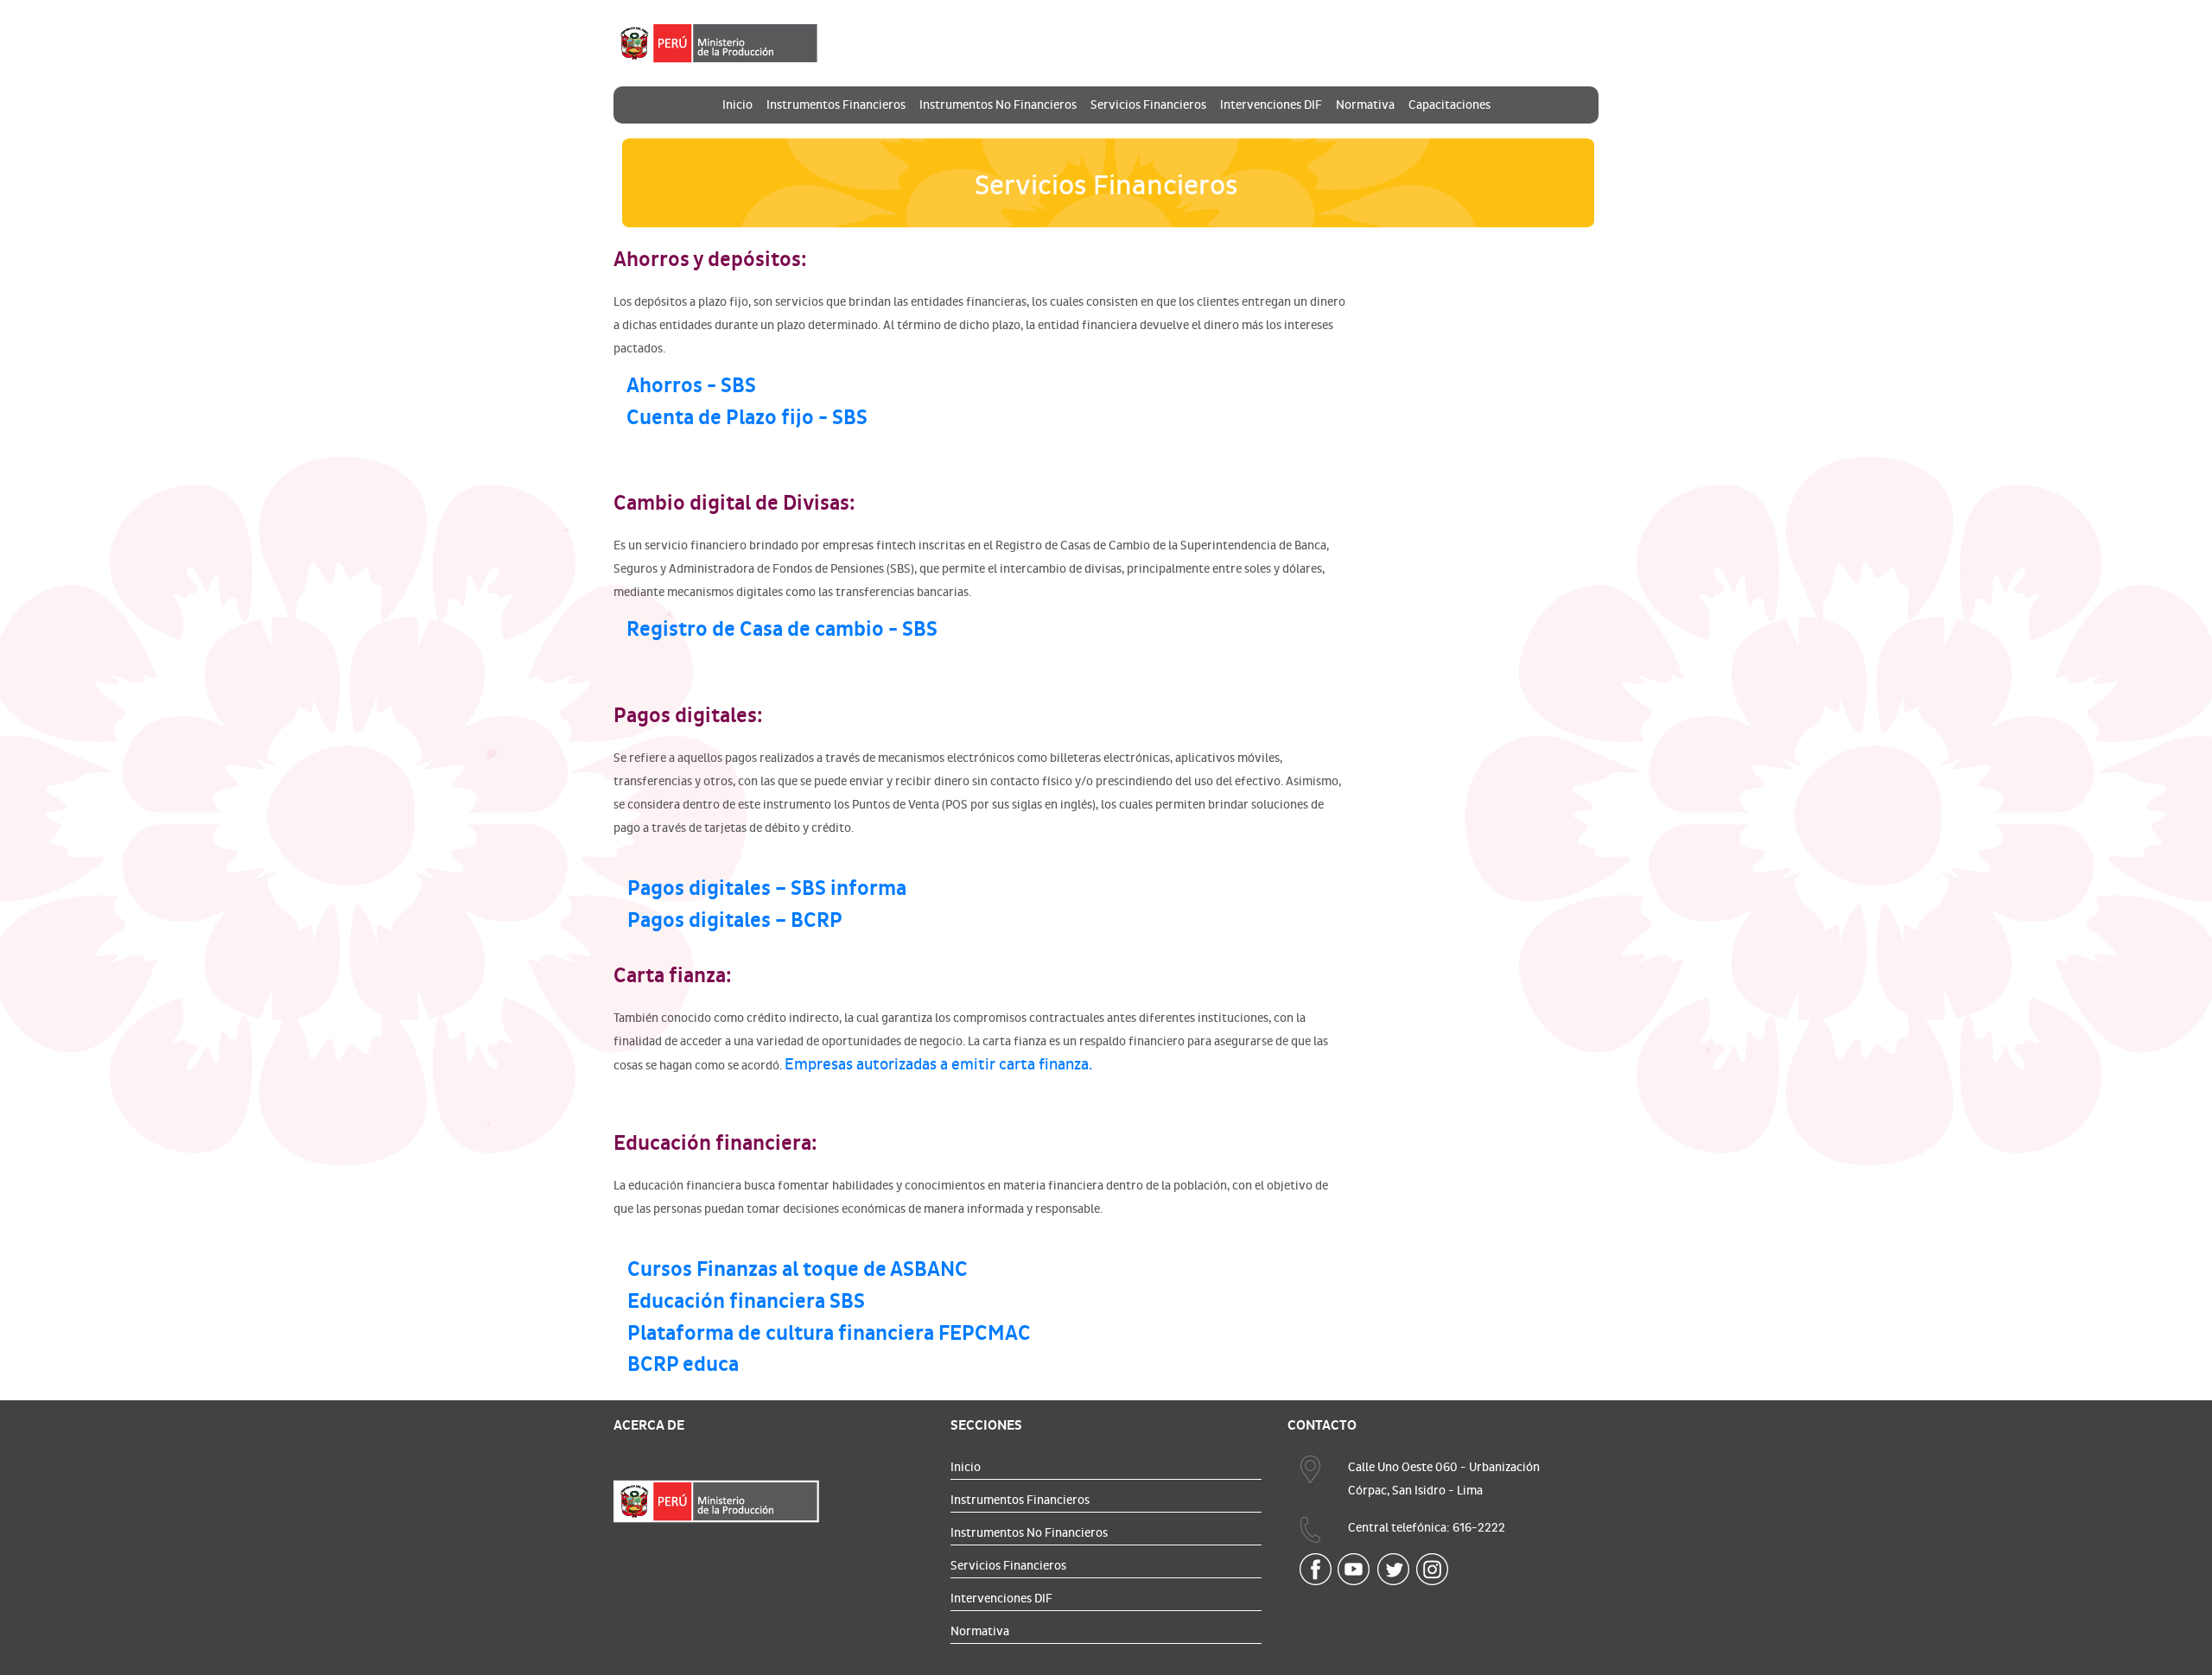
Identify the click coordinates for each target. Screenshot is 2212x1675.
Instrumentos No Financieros (998, 105)
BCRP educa (683, 1364)
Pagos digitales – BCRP (735, 920)
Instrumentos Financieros (836, 105)
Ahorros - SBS (691, 386)
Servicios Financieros (1148, 105)
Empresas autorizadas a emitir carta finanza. (938, 1065)
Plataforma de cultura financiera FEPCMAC (829, 1333)
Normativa (1365, 105)
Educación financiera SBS (746, 1301)
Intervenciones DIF (1271, 105)
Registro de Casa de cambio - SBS (782, 629)
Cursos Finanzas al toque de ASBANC (798, 1269)
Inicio (737, 105)
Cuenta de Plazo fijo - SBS (747, 418)
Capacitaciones (1449, 105)
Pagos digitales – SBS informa (767, 888)
